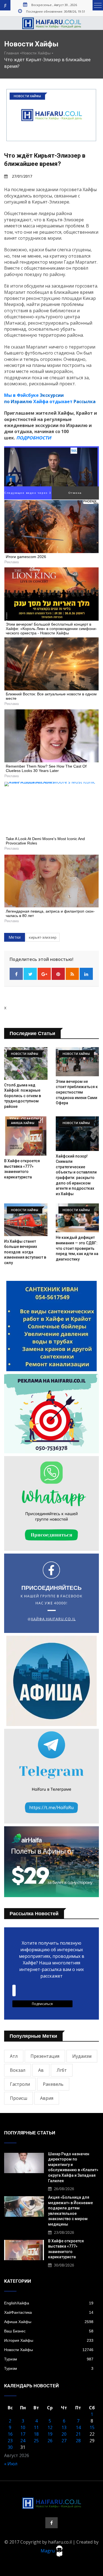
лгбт (62, 2070)
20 (64, 2434)
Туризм (49, 2359)
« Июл (11, 2464)
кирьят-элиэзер (43, 937)
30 (10, 2447)
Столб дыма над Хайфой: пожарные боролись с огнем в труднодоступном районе (23, 1096)
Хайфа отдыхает (53, 402)
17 (23, 2434)
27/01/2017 (22, 176)
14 (78, 2427)
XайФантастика (49, 2312)
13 (64, 2427)
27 (64, 2441)
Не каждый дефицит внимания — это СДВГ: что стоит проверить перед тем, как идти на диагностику (77, 1248)
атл (14, 2056)
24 (23, 2441)
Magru (48, 2550)
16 (10, 2434)
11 (36, 2427)
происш (19, 2098)
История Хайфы (49, 2340)
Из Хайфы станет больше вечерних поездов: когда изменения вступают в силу (25, 1252)
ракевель (53, 2084)
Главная (12, 53)
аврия (47, 2098)
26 (50, 2441)
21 (78, 2434)
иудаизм (82, 2056)
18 (36, 2434)
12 (50, 2427)
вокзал (18, 2070)
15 (92, 2427)
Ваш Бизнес (49, 2331)
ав (41, 2070)
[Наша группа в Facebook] (51, 2523)
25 (36, 2441)
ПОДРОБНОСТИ (34, 438)
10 (23, 2427)
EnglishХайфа (49, 2303)
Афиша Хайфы (49, 2322)
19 (50, 2434)
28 (78, 2441)
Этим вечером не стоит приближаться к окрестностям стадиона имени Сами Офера (77, 1092)
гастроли (20, 2084)
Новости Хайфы (36, 53)
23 (10, 2441)
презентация (45, 2056)
